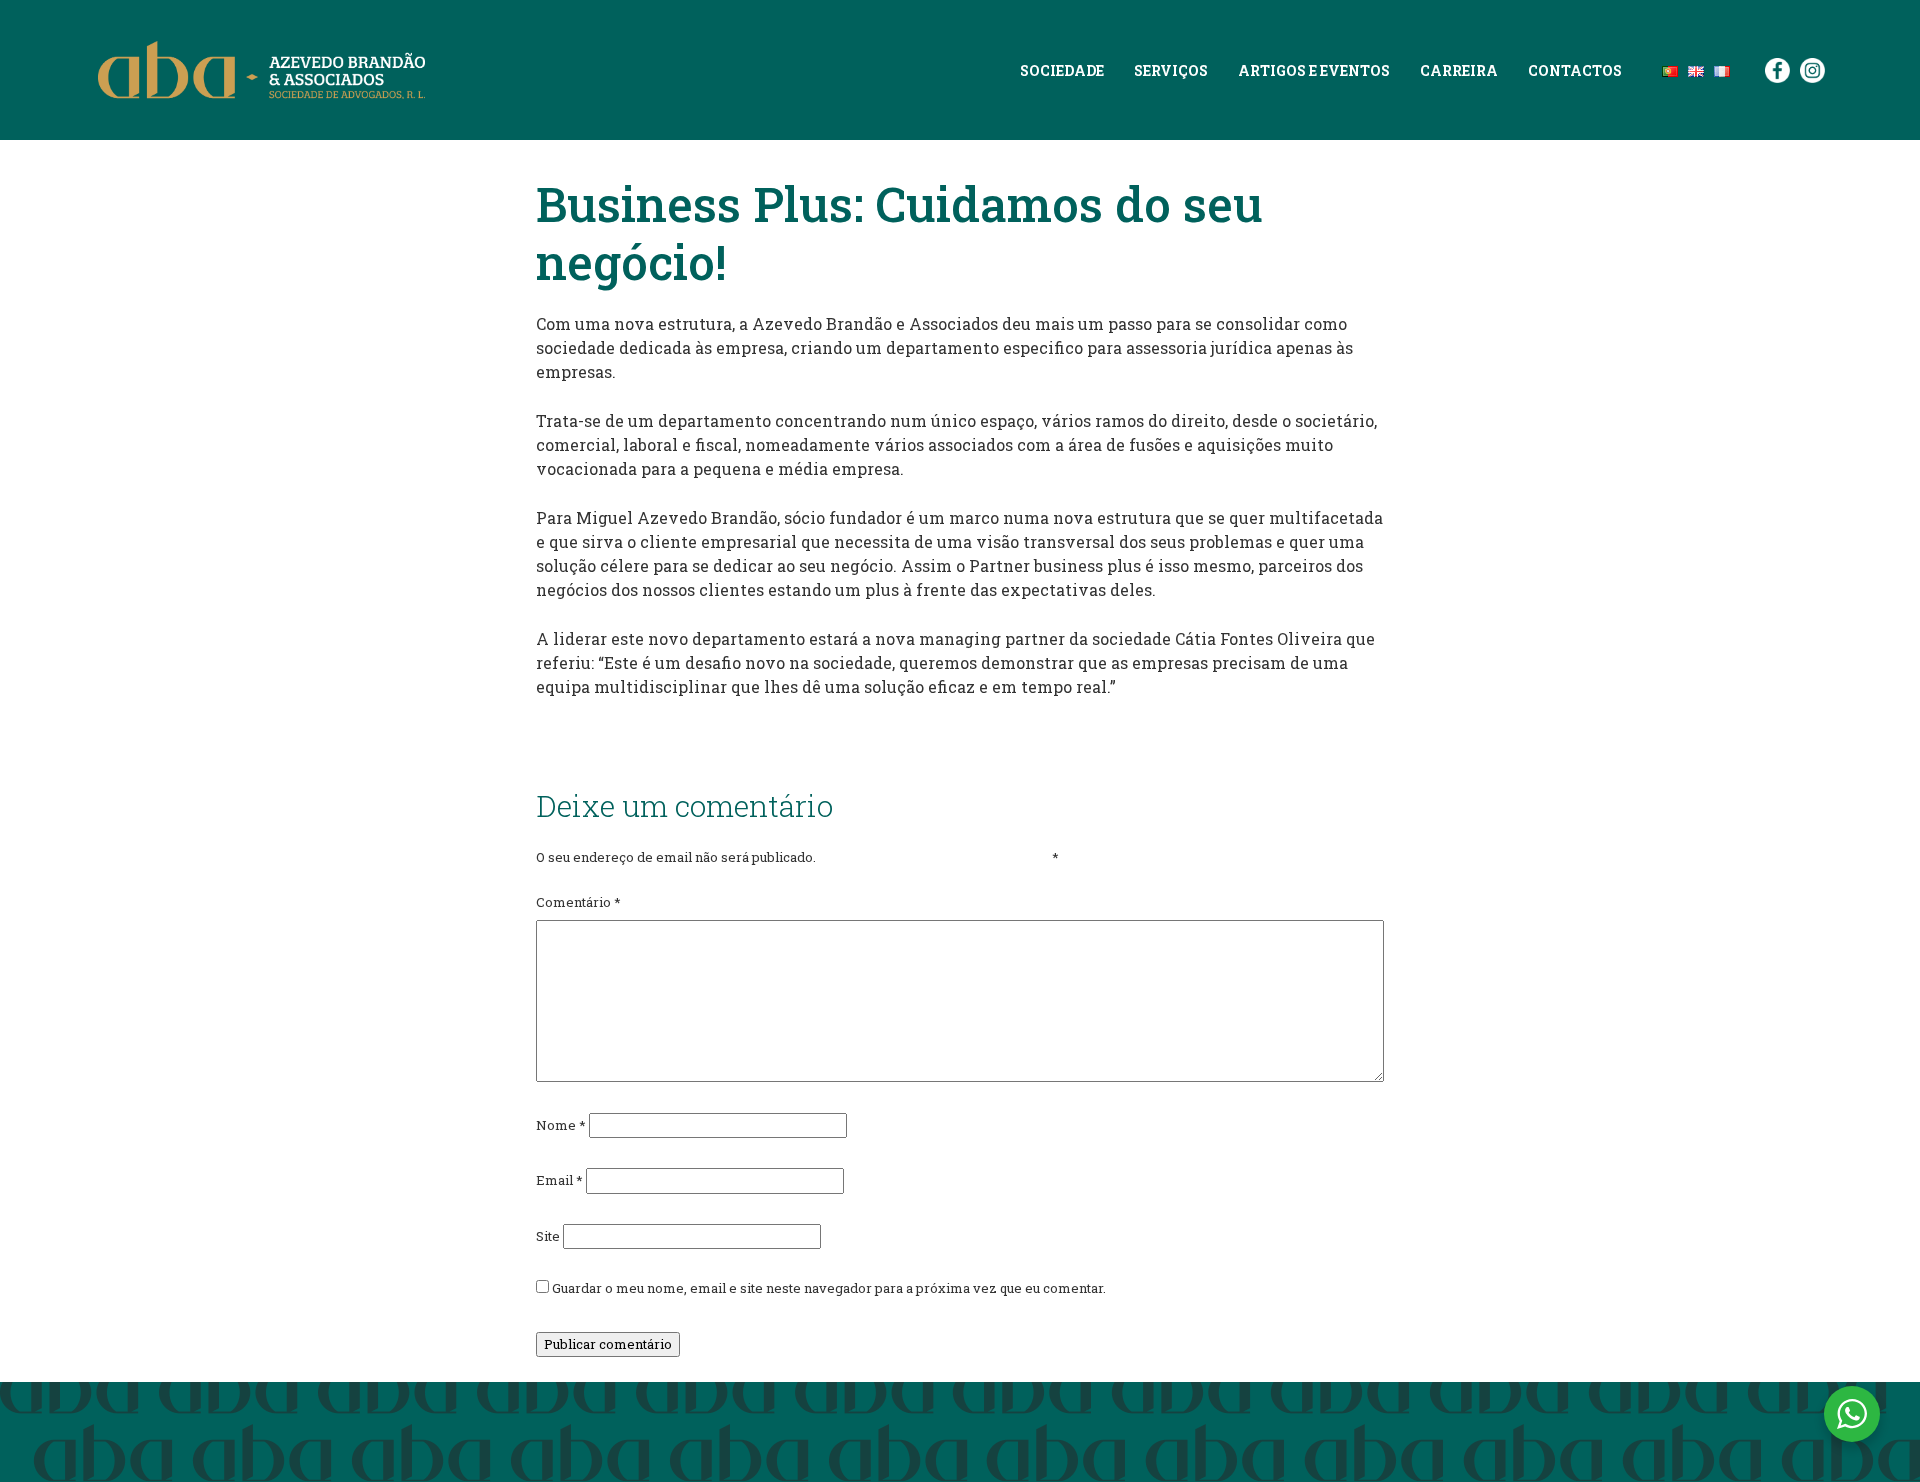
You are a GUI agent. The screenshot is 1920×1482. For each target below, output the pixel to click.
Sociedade (1062, 70)
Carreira (1459, 70)
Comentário (578, 902)
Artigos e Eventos (1314, 70)
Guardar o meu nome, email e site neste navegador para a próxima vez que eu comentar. (829, 1288)
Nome (561, 1125)
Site (548, 1236)
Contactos (1575, 70)
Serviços (1171, 70)
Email (559, 1180)
